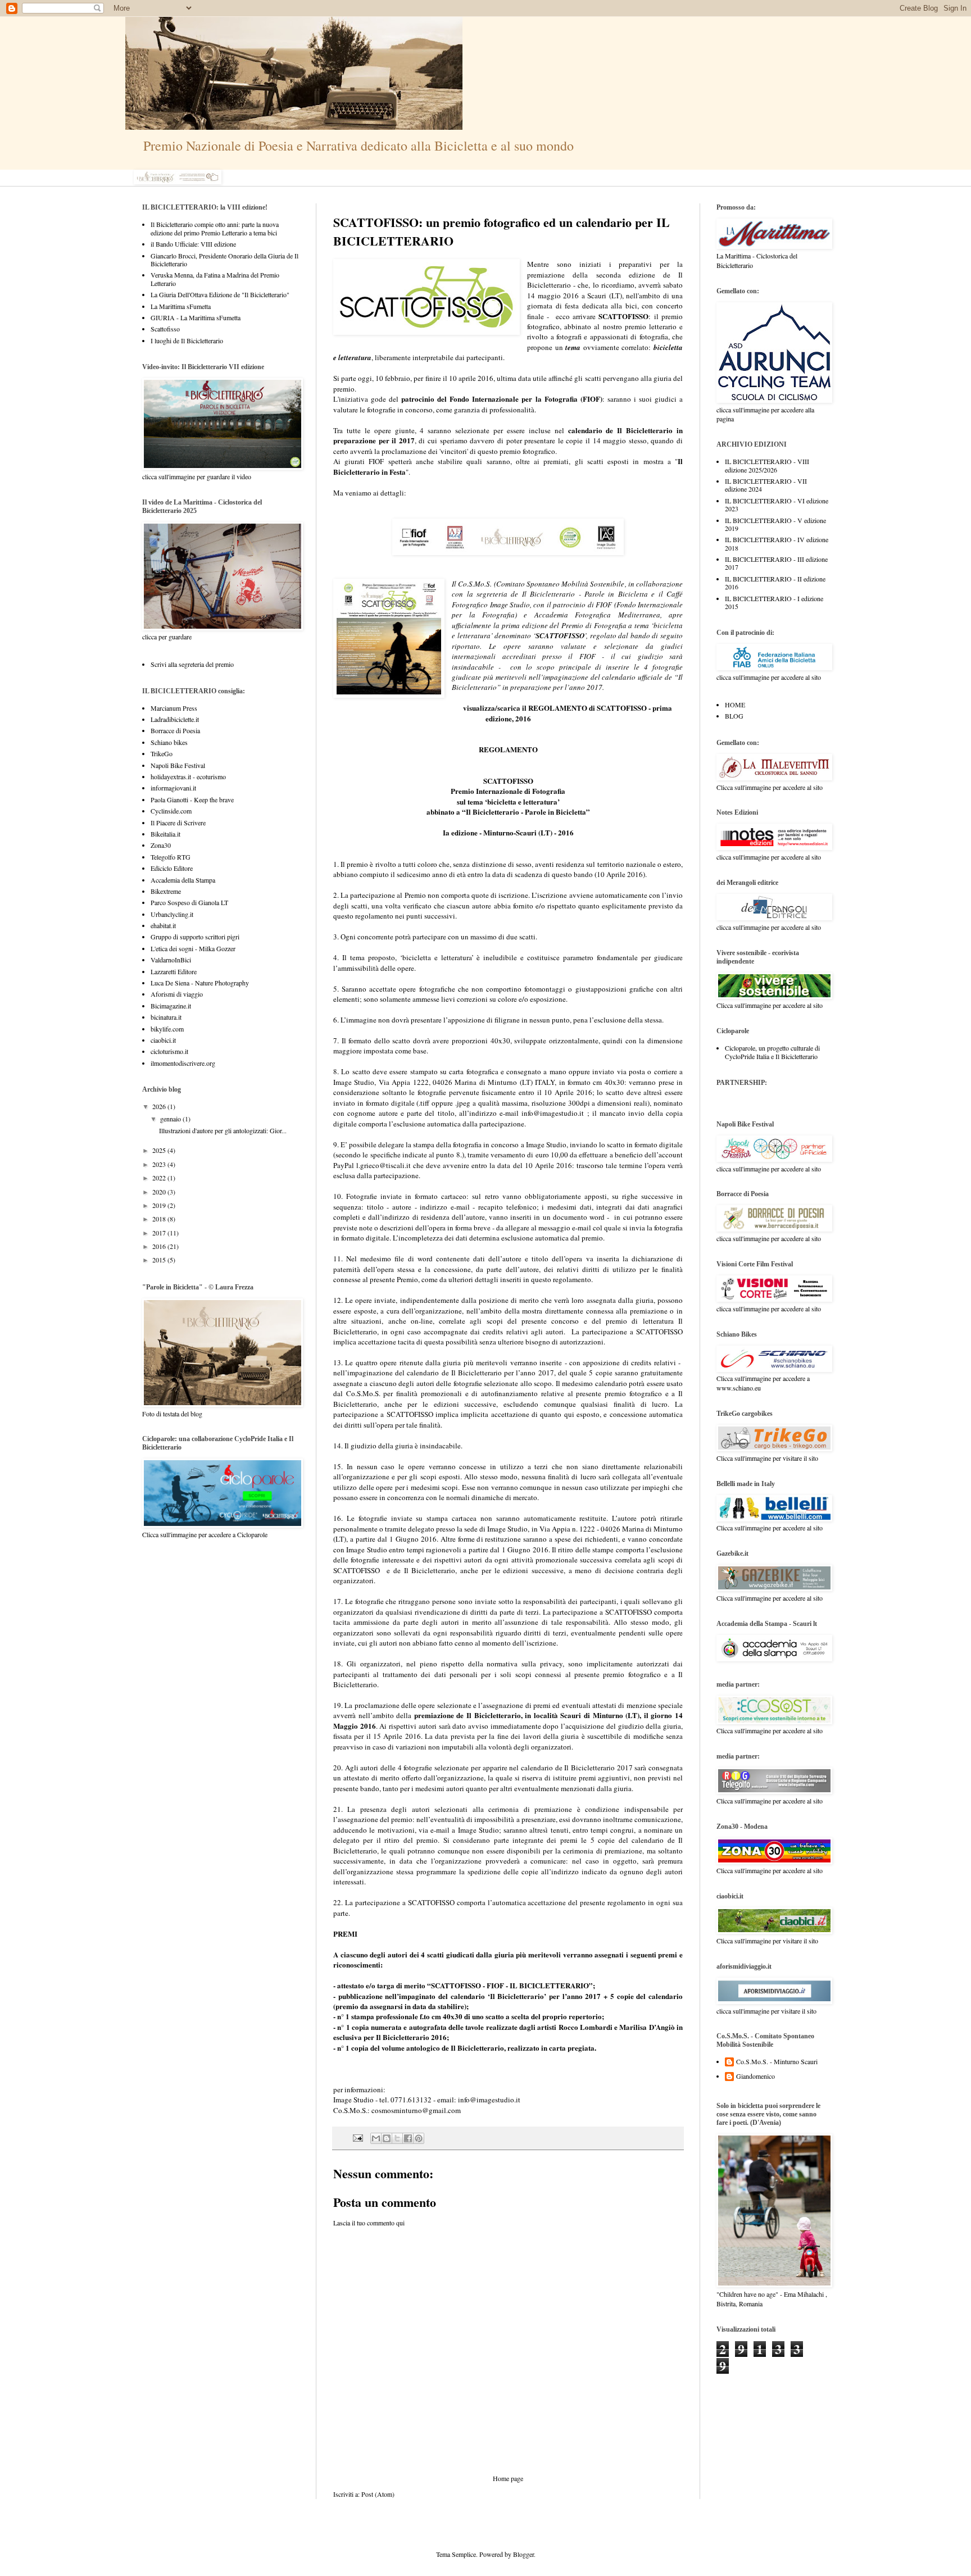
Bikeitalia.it (165, 834)
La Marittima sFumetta (181, 306)
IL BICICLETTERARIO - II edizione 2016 (775, 583)
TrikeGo (162, 753)
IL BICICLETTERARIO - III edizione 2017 (776, 563)
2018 (160, 1219)
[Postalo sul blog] (387, 2138)
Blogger (523, 2554)
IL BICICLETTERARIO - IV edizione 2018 (777, 543)
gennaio (171, 1119)
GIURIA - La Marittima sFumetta (196, 317)
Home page (508, 2478)
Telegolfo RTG (171, 857)
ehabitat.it (163, 925)
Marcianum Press (174, 708)
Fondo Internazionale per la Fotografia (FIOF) (526, 399)
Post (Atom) (378, 2494)
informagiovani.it (173, 788)
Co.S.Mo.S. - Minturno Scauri (777, 2062)
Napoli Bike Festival (178, 765)
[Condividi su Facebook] (408, 2138)
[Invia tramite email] (376, 2138)
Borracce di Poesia (175, 730)
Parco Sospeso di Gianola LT (189, 902)
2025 (160, 1150)
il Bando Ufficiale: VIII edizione (193, 244)
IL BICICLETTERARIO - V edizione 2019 (775, 524)
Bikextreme (166, 891)
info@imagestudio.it (553, 1113)
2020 (160, 1192)
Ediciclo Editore (172, 868)
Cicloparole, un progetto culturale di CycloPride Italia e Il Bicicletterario (772, 1052)
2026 (160, 1106)
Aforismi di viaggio (177, 994)
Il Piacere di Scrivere (178, 823)
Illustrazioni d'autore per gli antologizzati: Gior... (223, 1130)
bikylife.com (167, 1029)
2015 (160, 1260)
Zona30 (161, 845)
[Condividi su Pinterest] (419, 2138)
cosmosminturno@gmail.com (416, 2110)
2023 (160, 1164)
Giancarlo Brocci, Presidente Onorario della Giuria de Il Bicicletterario (224, 260)
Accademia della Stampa (183, 880)
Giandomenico (756, 2076)
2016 (160, 1246)
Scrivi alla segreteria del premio (192, 664)
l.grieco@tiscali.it (384, 1165)
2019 (160, 1205)
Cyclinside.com (171, 811)
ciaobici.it (163, 1040)
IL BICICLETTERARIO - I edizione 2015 (774, 602)
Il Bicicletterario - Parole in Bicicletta (585, 594)
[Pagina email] (357, 2137)
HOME (735, 705)
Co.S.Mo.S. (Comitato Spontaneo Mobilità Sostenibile (541, 584)
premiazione (649, 1311)
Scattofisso (165, 329)
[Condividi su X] (397, 2138)
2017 (160, 1233)
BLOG (734, 716)
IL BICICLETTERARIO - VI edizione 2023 (777, 505)
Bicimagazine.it (171, 1006)
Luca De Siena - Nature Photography (200, 983)
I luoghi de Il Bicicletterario (187, 340)
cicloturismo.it (169, 1051)
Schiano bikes (169, 742)
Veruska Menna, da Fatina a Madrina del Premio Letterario (215, 279)
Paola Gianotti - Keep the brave (192, 799)
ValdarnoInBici (171, 960)
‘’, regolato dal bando (592, 635)
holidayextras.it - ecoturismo (188, 776)
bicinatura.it (166, 1017)
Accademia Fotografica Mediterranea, (598, 615)
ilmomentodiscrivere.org (183, 1063)
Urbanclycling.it (172, 914)
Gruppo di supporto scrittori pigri (195, 937)
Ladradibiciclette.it (175, 719)
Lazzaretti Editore (174, 971)
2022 (160, 1178)
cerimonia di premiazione (530, 1809)
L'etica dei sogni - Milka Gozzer (193, 948)
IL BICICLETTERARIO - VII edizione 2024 (766, 485)
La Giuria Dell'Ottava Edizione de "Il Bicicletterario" (220, 294)
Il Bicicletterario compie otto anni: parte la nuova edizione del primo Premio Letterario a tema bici (215, 228)
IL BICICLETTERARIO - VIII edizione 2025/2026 (767, 465)
